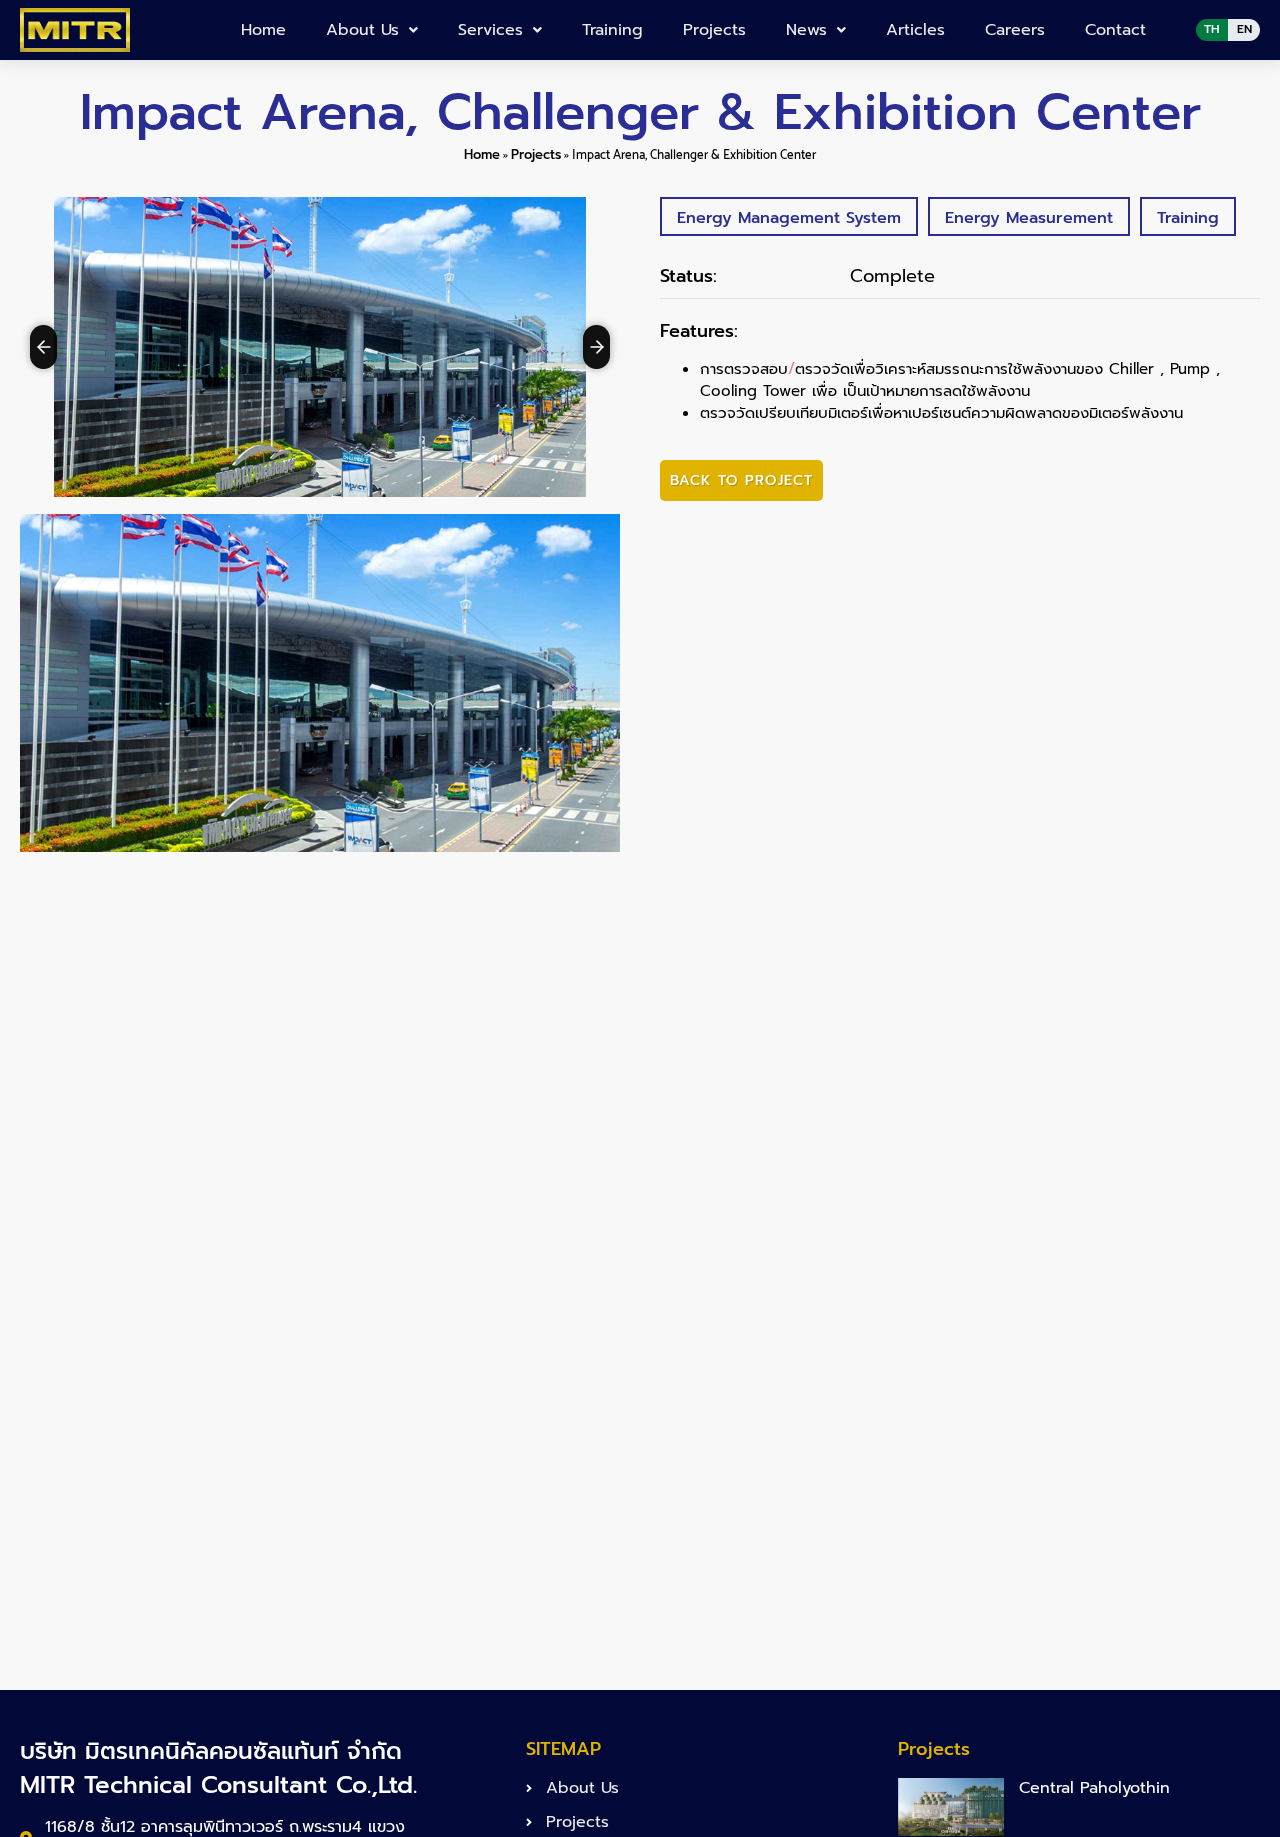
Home (263, 30)
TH (1212, 29)
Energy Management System (789, 218)
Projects (714, 30)
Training (612, 30)
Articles (915, 30)
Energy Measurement (1029, 218)
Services (490, 30)
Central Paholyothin (1094, 1788)
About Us (362, 30)
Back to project (741, 480)
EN (1244, 29)
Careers (1015, 30)
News (806, 30)
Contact (1115, 30)
